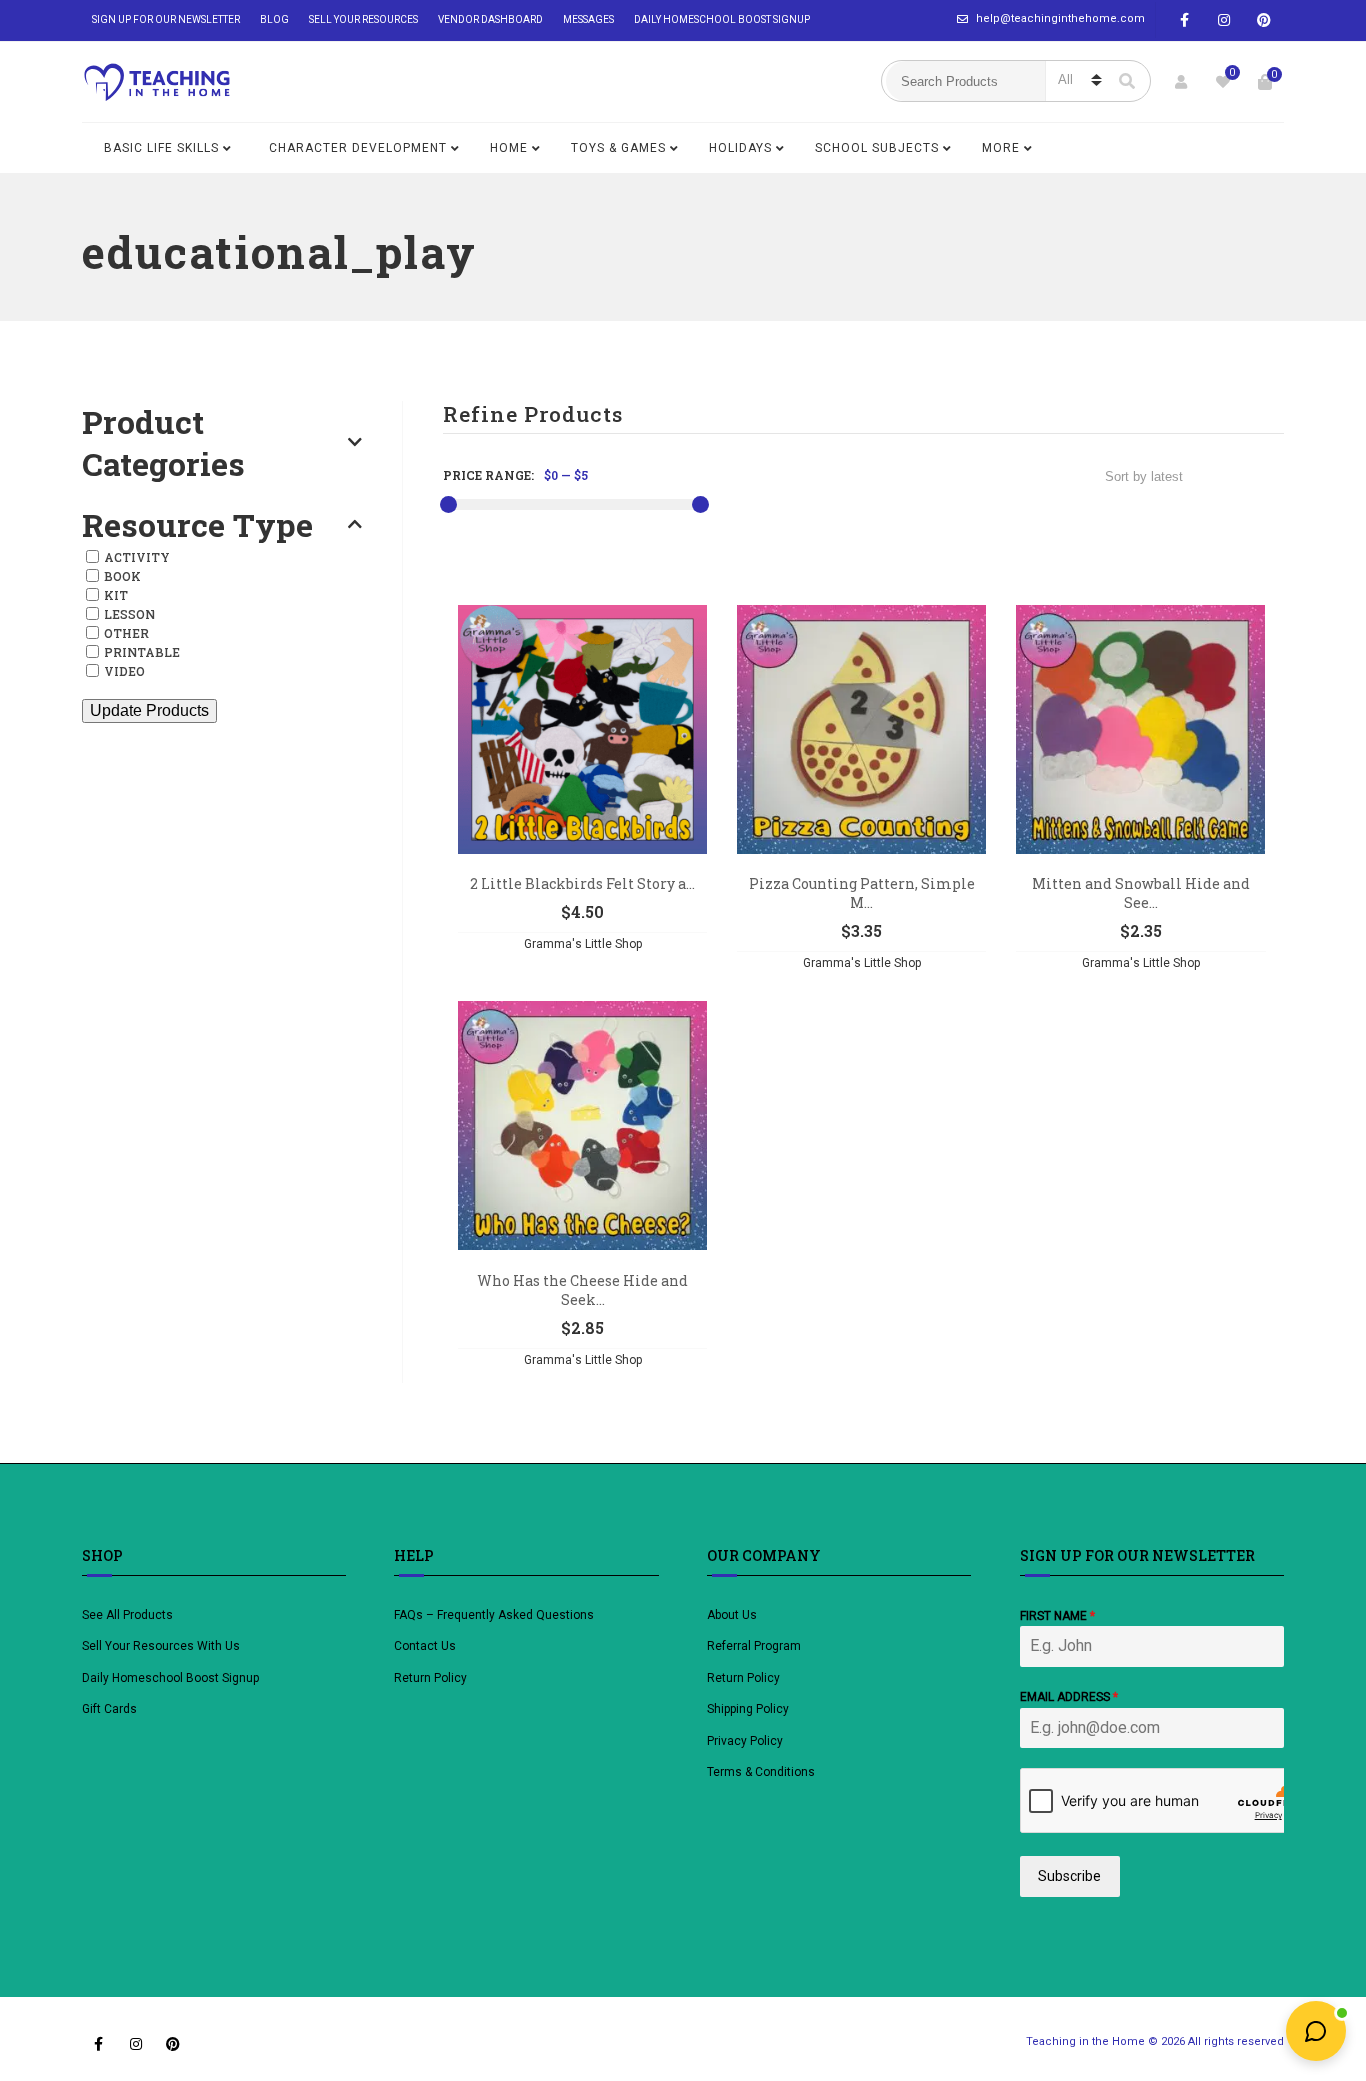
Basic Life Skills (161, 148)
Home (509, 148)
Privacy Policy (745, 1741)
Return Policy (430, 1678)
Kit (116, 595)
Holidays (740, 148)
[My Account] (1181, 82)
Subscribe (1069, 1876)
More (1001, 148)
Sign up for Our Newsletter (166, 19)
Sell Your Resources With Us (162, 1646)
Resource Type (197, 525)
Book (122, 576)
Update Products (149, 710)
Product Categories (163, 442)
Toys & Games (618, 148)
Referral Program (754, 1646)
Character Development (358, 148)
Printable (142, 652)
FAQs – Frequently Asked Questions (494, 1615)
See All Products (127, 1615)
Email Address (1069, 1697)
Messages (588, 19)
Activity (137, 557)
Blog (274, 19)
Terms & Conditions (761, 1772)
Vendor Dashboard (490, 19)
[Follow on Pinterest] (1264, 20)
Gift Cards (109, 1709)
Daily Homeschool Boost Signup (722, 19)
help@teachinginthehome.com (1060, 18)
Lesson (129, 614)
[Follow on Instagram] (1224, 20)
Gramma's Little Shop (583, 944)
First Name (1057, 1616)
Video (124, 671)
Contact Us (425, 1646)
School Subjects (877, 148)
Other (126, 633)
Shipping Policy (748, 1709)
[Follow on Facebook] (1184, 20)
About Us (732, 1615)
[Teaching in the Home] (157, 82)
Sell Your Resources (363, 19)
